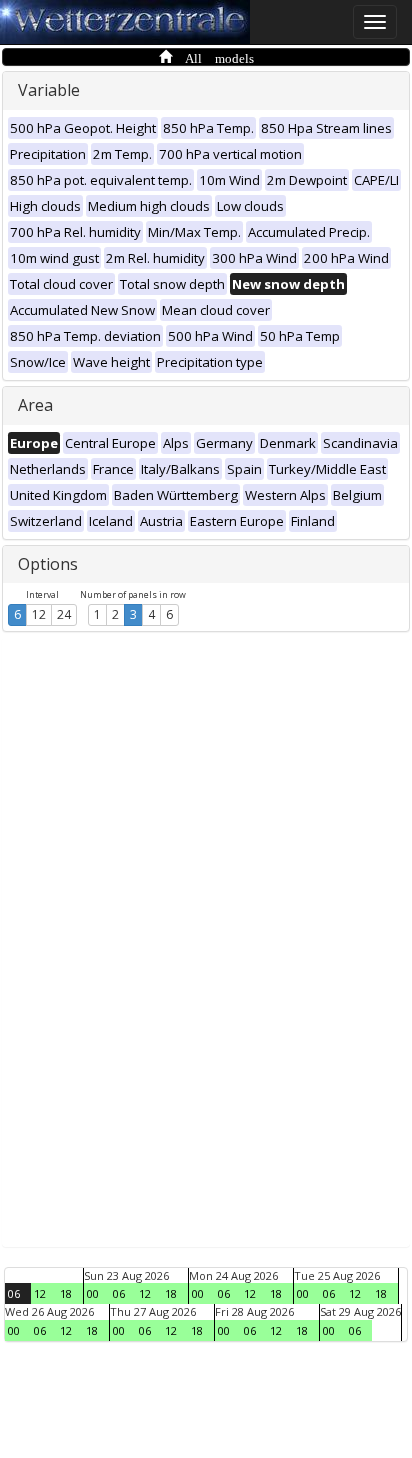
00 (93, 1293)
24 (64, 614)
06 (14, 1293)
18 (66, 1293)
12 (39, 614)
